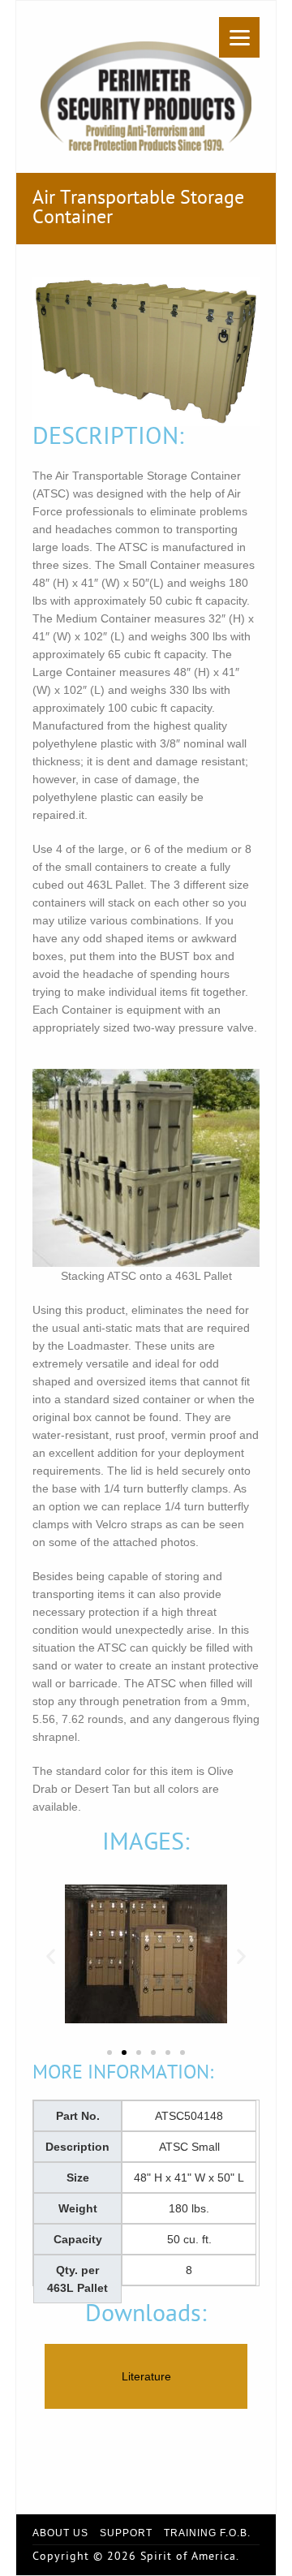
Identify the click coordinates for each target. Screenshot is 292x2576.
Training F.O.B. (207, 2533)
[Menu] (239, 37)
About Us (60, 2533)
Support (126, 2533)
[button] (51, 1956)
